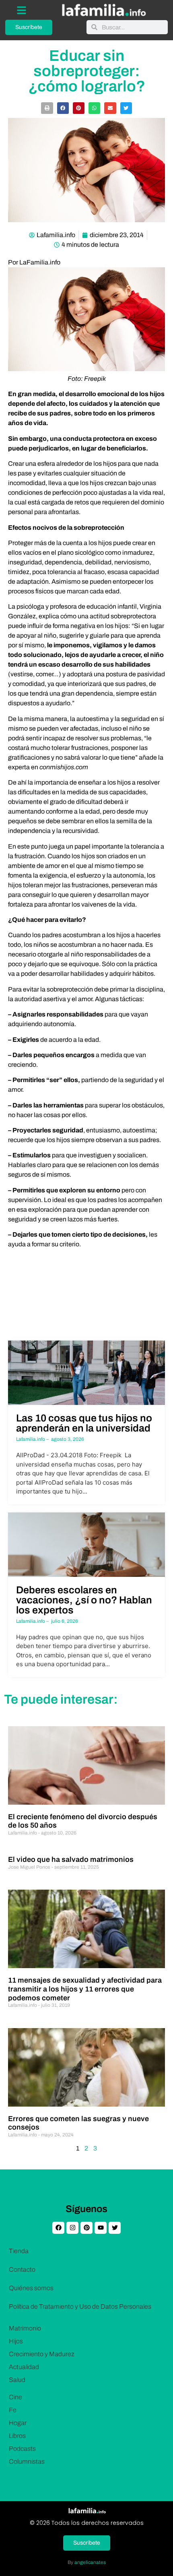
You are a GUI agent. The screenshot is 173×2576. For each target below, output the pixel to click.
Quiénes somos (31, 2288)
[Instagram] (72, 2228)
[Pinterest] (86, 2228)
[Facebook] (58, 2228)
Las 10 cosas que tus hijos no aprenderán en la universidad (84, 1423)
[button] (47, 108)
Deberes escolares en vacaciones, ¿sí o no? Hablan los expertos (84, 1600)
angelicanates (90, 2562)
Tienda (19, 2251)
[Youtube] (101, 2228)
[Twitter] (115, 2228)
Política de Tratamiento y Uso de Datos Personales (80, 2306)
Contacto (22, 2269)
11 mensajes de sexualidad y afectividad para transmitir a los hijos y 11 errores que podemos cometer (85, 1989)
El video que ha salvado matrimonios (71, 1859)
